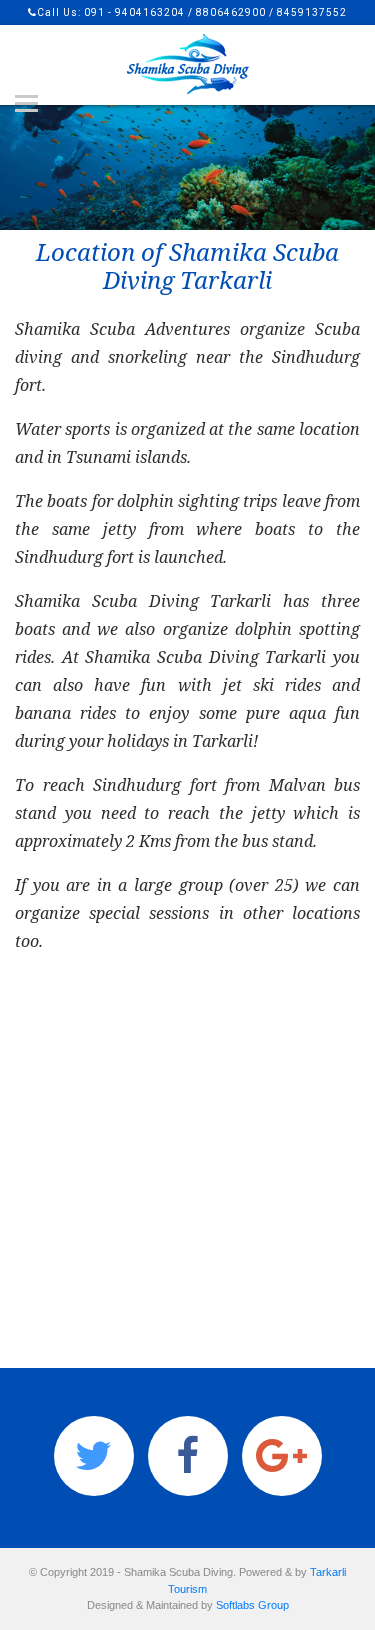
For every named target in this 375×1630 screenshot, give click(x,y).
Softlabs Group (252, 1605)
